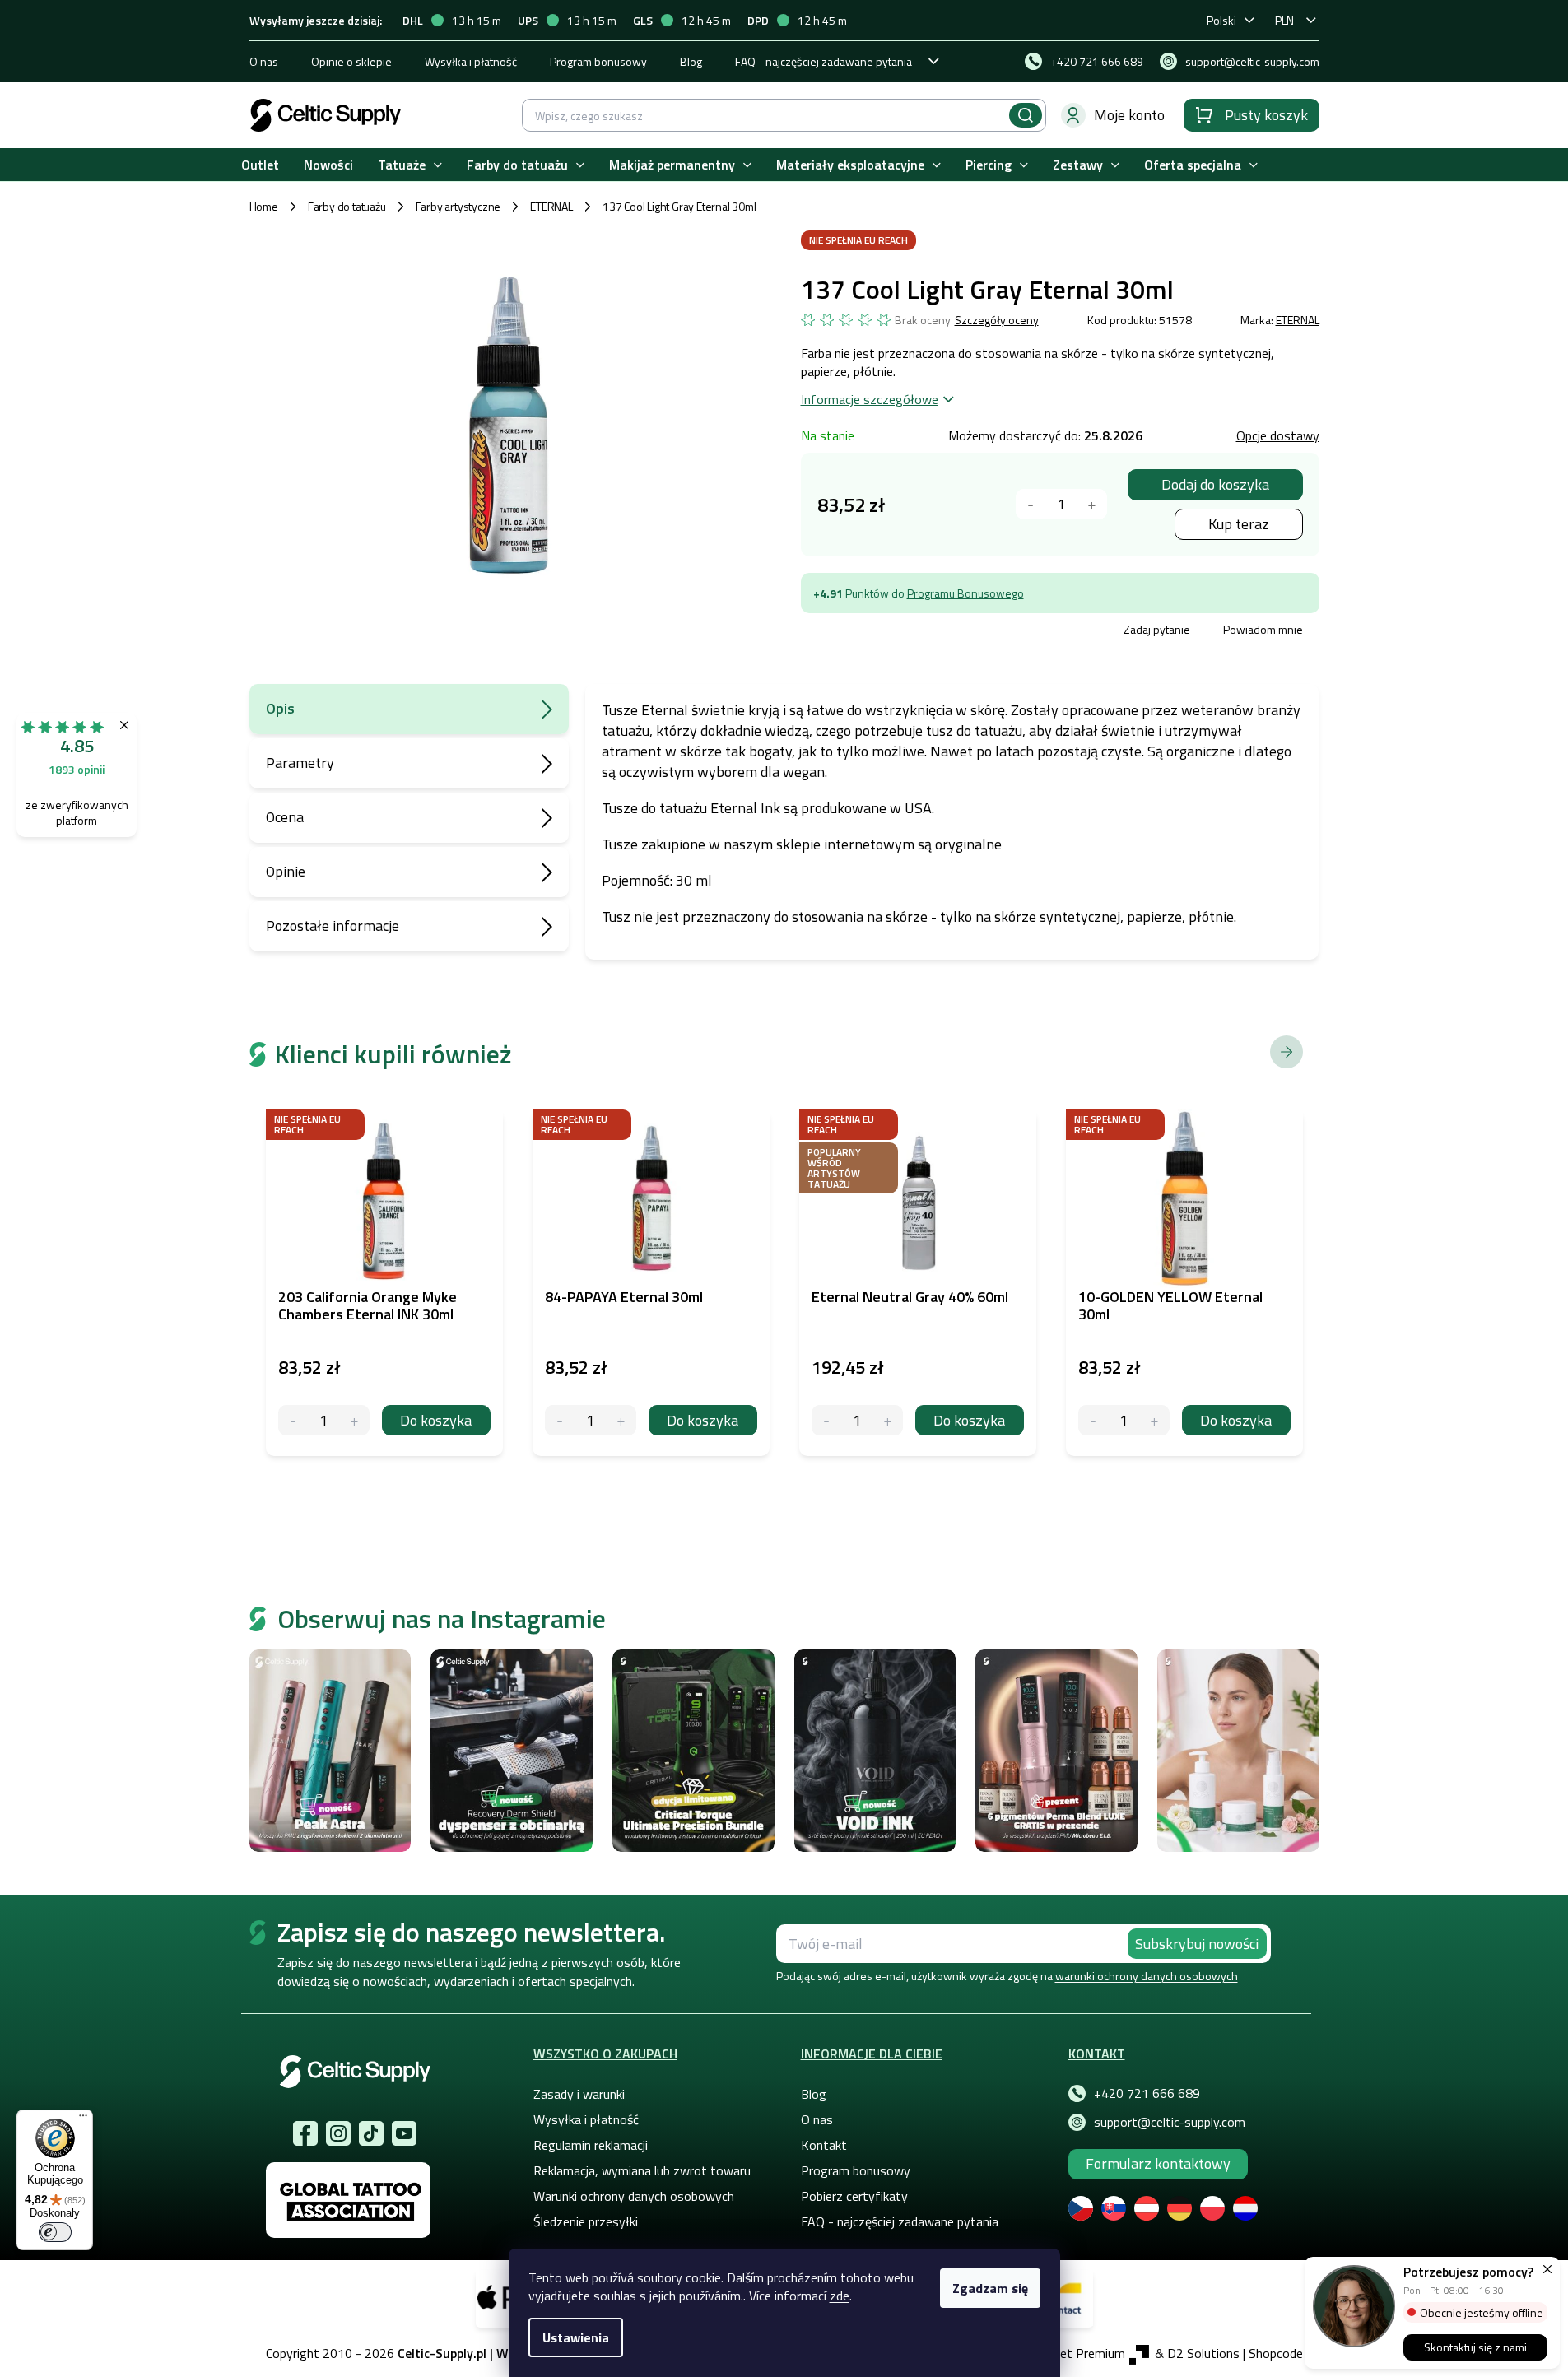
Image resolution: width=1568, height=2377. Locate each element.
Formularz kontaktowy (1158, 2163)
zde (840, 2296)
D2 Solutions (1203, 2353)
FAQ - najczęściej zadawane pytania (824, 61)
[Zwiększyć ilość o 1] (1092, 504)
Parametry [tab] (300, 763)
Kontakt (824, 2145)
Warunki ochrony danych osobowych (634, 2196)
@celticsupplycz (371, 2133)
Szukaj (1026, 115)
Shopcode (1276, 2353)
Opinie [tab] (286, 871)
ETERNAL (1298, 320)
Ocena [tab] (285, 817)
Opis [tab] (280, 708)
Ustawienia (576, 2337)
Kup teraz (1239, 524)
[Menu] (83, 2119)
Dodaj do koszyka (1215, 484)
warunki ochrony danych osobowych (1147, 1976)
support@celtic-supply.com (1170, 2122)
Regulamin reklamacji (591, 2145)
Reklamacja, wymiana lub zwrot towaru (642, 2170)
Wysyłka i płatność (471, 61)
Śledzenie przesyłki (586, 2221)
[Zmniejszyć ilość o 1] (1031, 504)
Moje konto (1129, 115)
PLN (1284, 20)
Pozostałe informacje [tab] (333, 926)
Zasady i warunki (579, 2094)
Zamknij (926, 632)
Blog (691, 61)
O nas (264, 61)
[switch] (55, 2232)
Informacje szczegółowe (870, 399)
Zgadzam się (990, 2288)
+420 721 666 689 (1147, 2093)
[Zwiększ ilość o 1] (354, 1420)
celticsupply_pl (338, 2133)
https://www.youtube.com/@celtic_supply (404, 2133)
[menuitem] (260, 165)
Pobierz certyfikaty (854, 2196)
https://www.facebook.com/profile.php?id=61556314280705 (305, 2133)
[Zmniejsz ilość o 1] (293, 1420)
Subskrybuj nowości (1197, 1944)
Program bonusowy (598, 61)
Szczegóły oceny (997, 320)
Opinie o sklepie (351, 61)
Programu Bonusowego (965, 593)
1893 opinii (77, 769)
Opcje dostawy (1278, 435)
